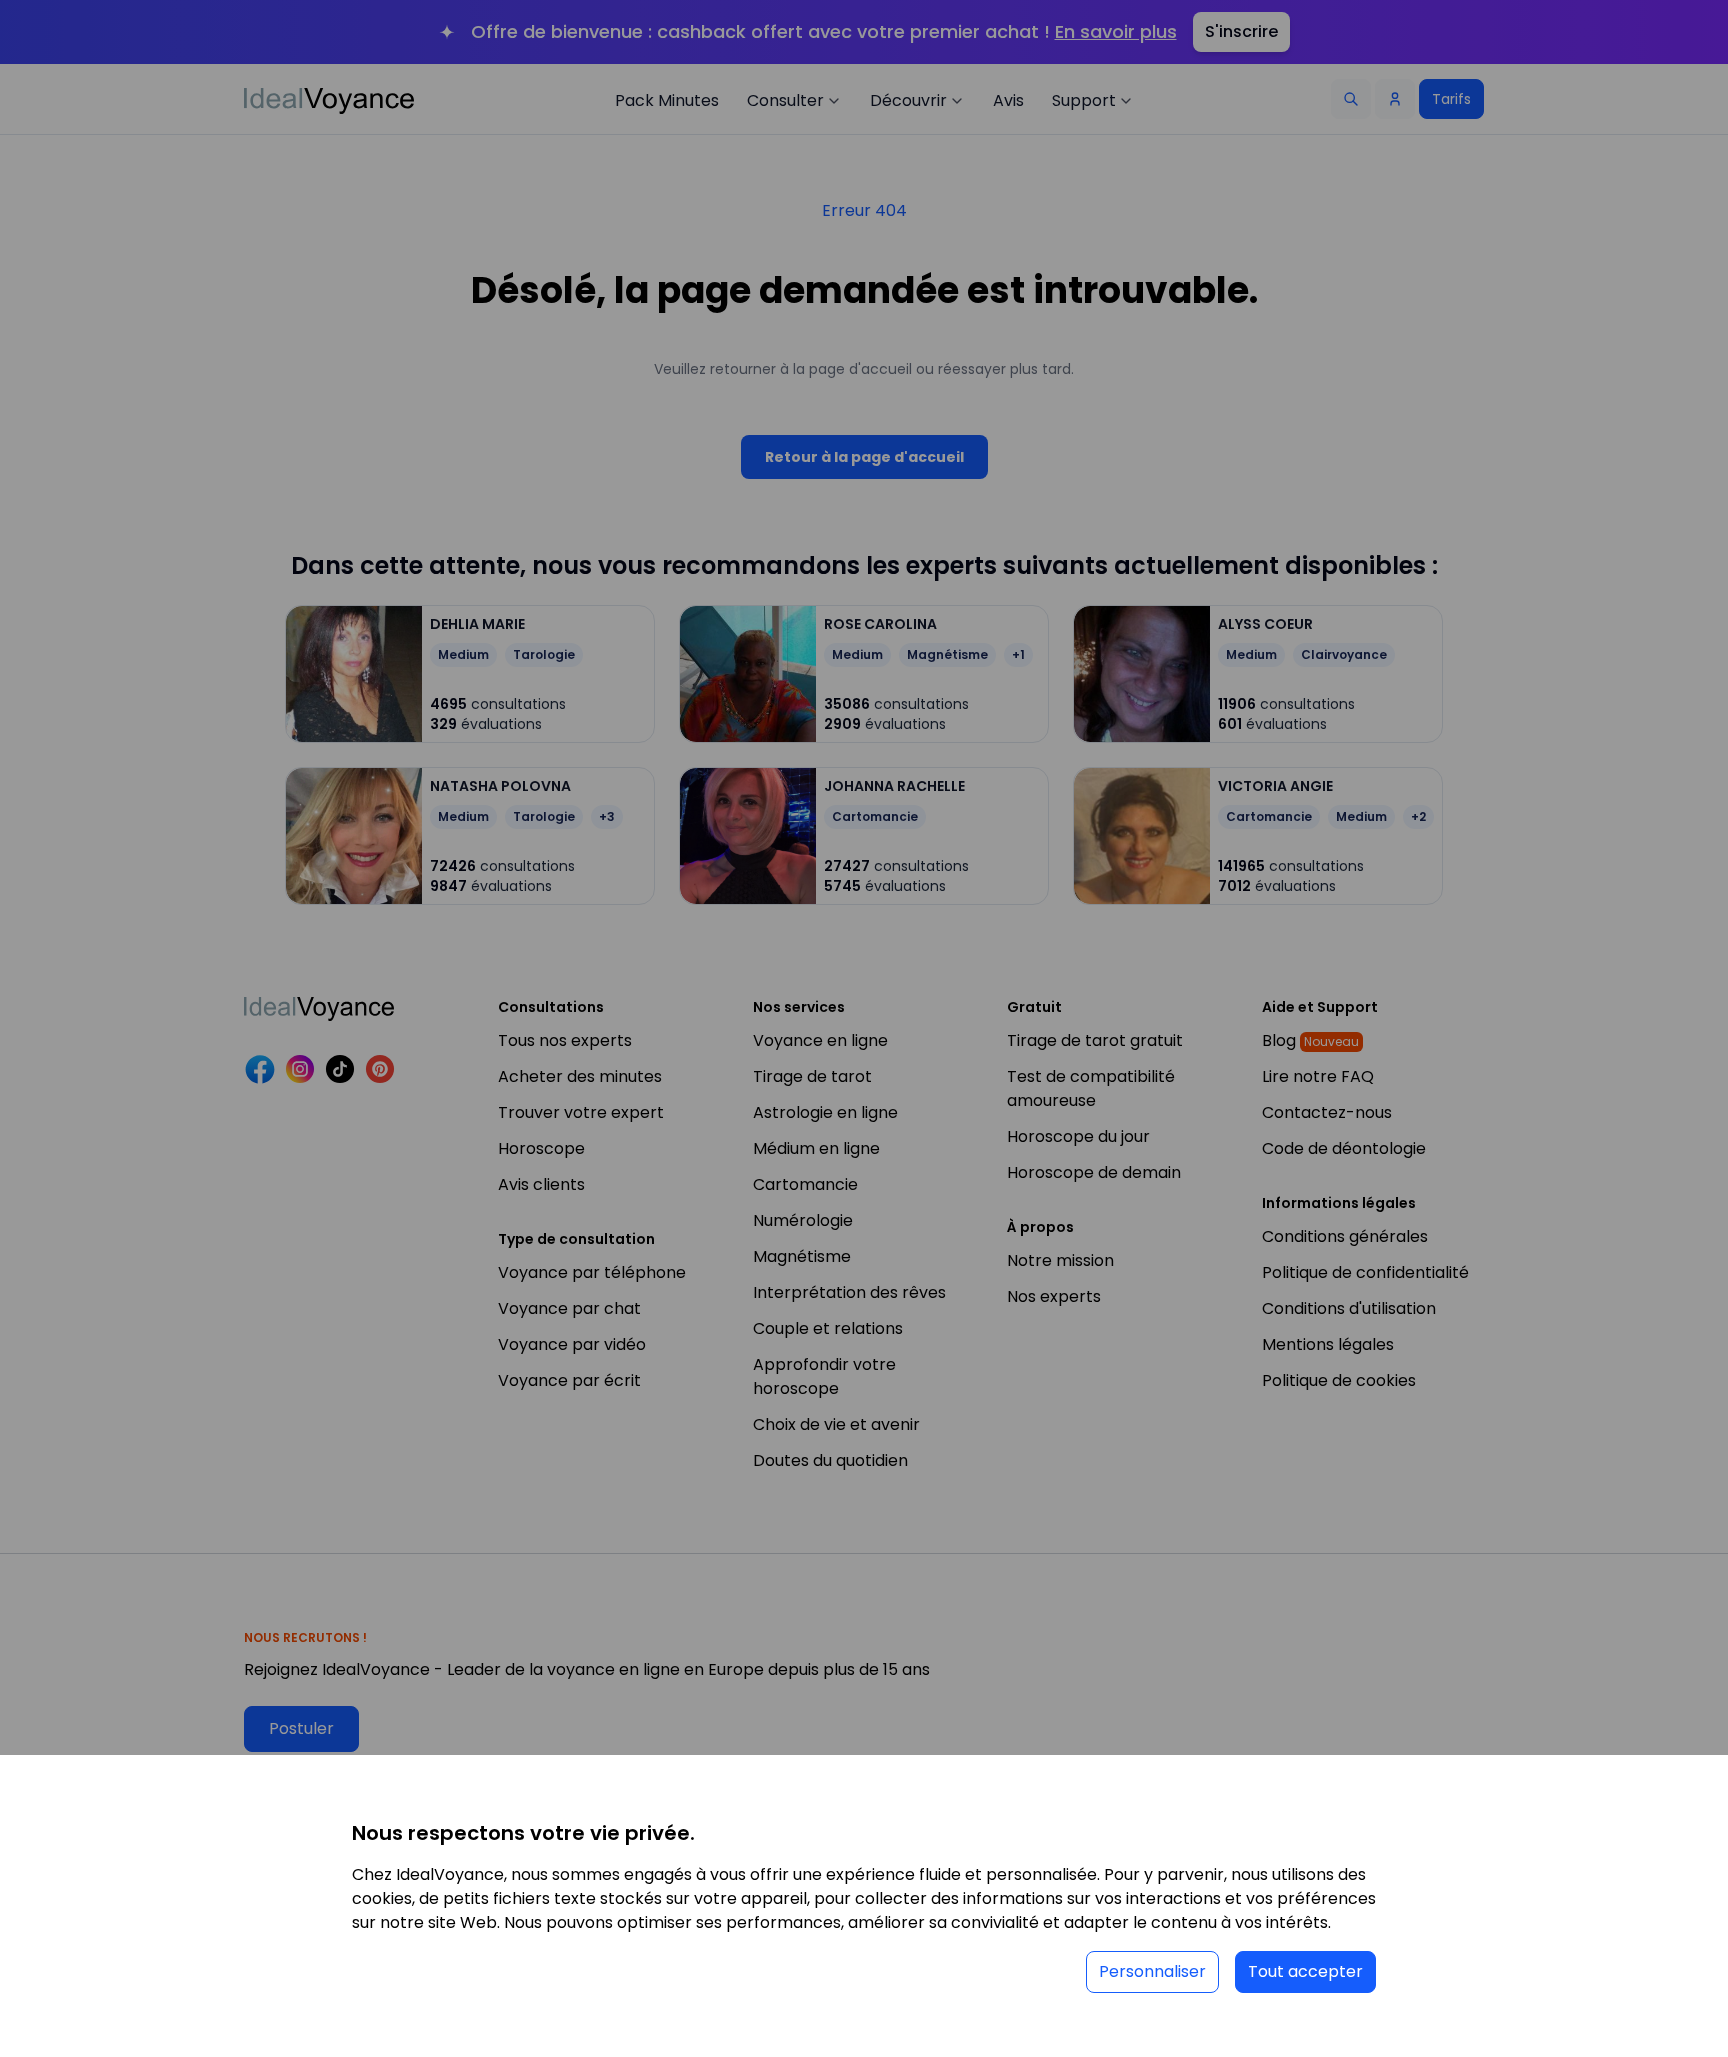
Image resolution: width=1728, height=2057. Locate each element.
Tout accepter (1305, 1971)
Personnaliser (1152, 1971)
